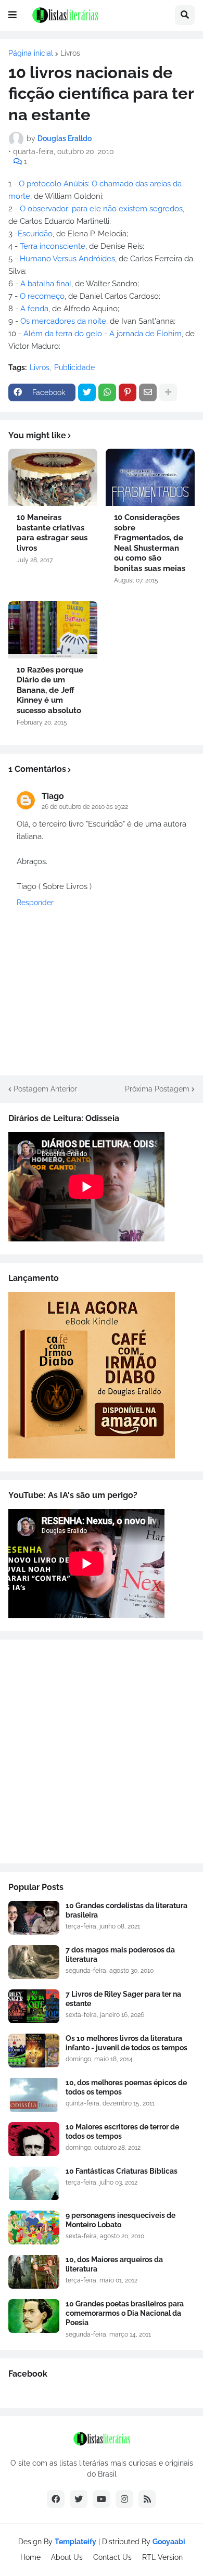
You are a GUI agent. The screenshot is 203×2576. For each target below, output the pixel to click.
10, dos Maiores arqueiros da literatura (114, 2264)
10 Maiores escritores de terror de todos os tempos (122, 2131)
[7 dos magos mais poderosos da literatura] (34, 1962)
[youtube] (102, 2499)
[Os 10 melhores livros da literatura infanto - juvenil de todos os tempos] (34, 2051)
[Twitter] (87, 392)
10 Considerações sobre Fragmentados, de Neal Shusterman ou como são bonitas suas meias (150, 543)
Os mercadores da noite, (64, 321)
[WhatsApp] (107, 392)
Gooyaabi (169, 2542)
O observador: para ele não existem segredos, (102, 209)
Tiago (53, 796)
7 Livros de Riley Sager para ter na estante (123, 1999)
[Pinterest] (128, 392)
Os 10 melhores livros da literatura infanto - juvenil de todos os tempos (126, 2043)
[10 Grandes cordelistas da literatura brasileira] (34, 1918)
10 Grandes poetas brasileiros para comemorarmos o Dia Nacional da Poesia (125, 2313)
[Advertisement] (102, 1752)
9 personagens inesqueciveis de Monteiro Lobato (120, 2220)
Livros (70, 53)
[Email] (148, 392)
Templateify (75, 2542)
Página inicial (31, 53)
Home (30, 2557)
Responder (35, 903)
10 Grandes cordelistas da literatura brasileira (126, 1910)
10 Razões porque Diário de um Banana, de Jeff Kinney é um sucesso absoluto (50, 690)
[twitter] (79, 2499)
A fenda (34, 309)
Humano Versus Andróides (67, 259)
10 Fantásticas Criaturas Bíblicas (122, 2171)
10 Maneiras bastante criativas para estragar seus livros (52, 533)
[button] (12, 15)
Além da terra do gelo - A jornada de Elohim (103, 334)
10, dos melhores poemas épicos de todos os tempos (126, 2087)
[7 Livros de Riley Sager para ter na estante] (34, 2006)
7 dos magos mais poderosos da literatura (120, 1955)
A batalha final (46, 284)
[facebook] (56, 2499)
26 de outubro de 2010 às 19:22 (85, 807)
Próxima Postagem (157, 1089)
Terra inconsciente (53, 246)
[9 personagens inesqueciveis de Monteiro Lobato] (34, 2228)
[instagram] (124, 2499)
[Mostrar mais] (168, 392)
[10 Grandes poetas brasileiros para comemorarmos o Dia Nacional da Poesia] (34, 2316)
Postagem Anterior (45, 1089)
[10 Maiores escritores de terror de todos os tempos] (34, 2139)
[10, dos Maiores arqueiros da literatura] (34, 2272)
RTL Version (162, 2557)
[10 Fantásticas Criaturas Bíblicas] (34, 2183)
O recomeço (42, 296)
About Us (67, 2557)
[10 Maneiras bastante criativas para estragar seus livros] (53, 477)
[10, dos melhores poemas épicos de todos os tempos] (34, 2095)
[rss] (147, 2499)
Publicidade (74, 367)
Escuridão (35, 234)
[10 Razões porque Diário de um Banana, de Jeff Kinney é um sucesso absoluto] (53, 630)
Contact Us (112, 2557)
